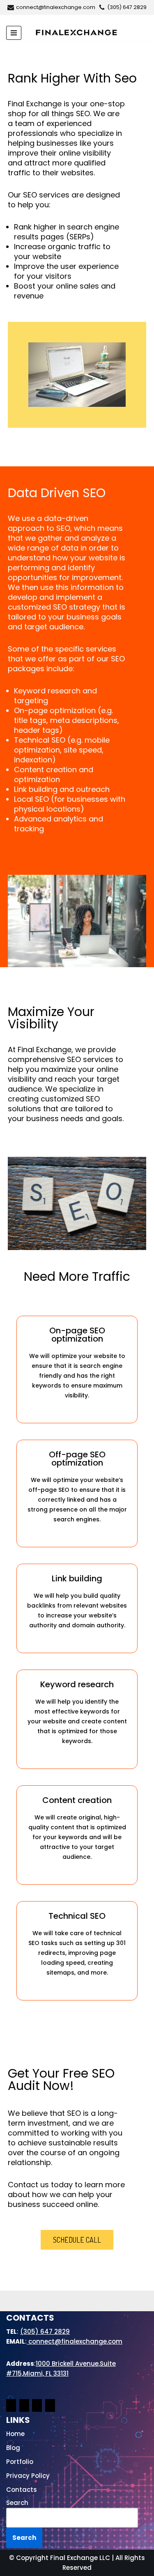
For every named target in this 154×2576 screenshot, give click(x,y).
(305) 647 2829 (127, 7)
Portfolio (20, 2462)
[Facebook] (11, 2407)
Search (17, 2503)
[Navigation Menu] (14, 33)
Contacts (22, 2490)
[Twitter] (50, 2407)
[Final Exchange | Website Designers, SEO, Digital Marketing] (76, 32)
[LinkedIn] (37, 2407)
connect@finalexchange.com (56, 7)
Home (15, 2434)
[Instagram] (24, 2407)
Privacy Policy (28, 2476)
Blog (13, 2448)
